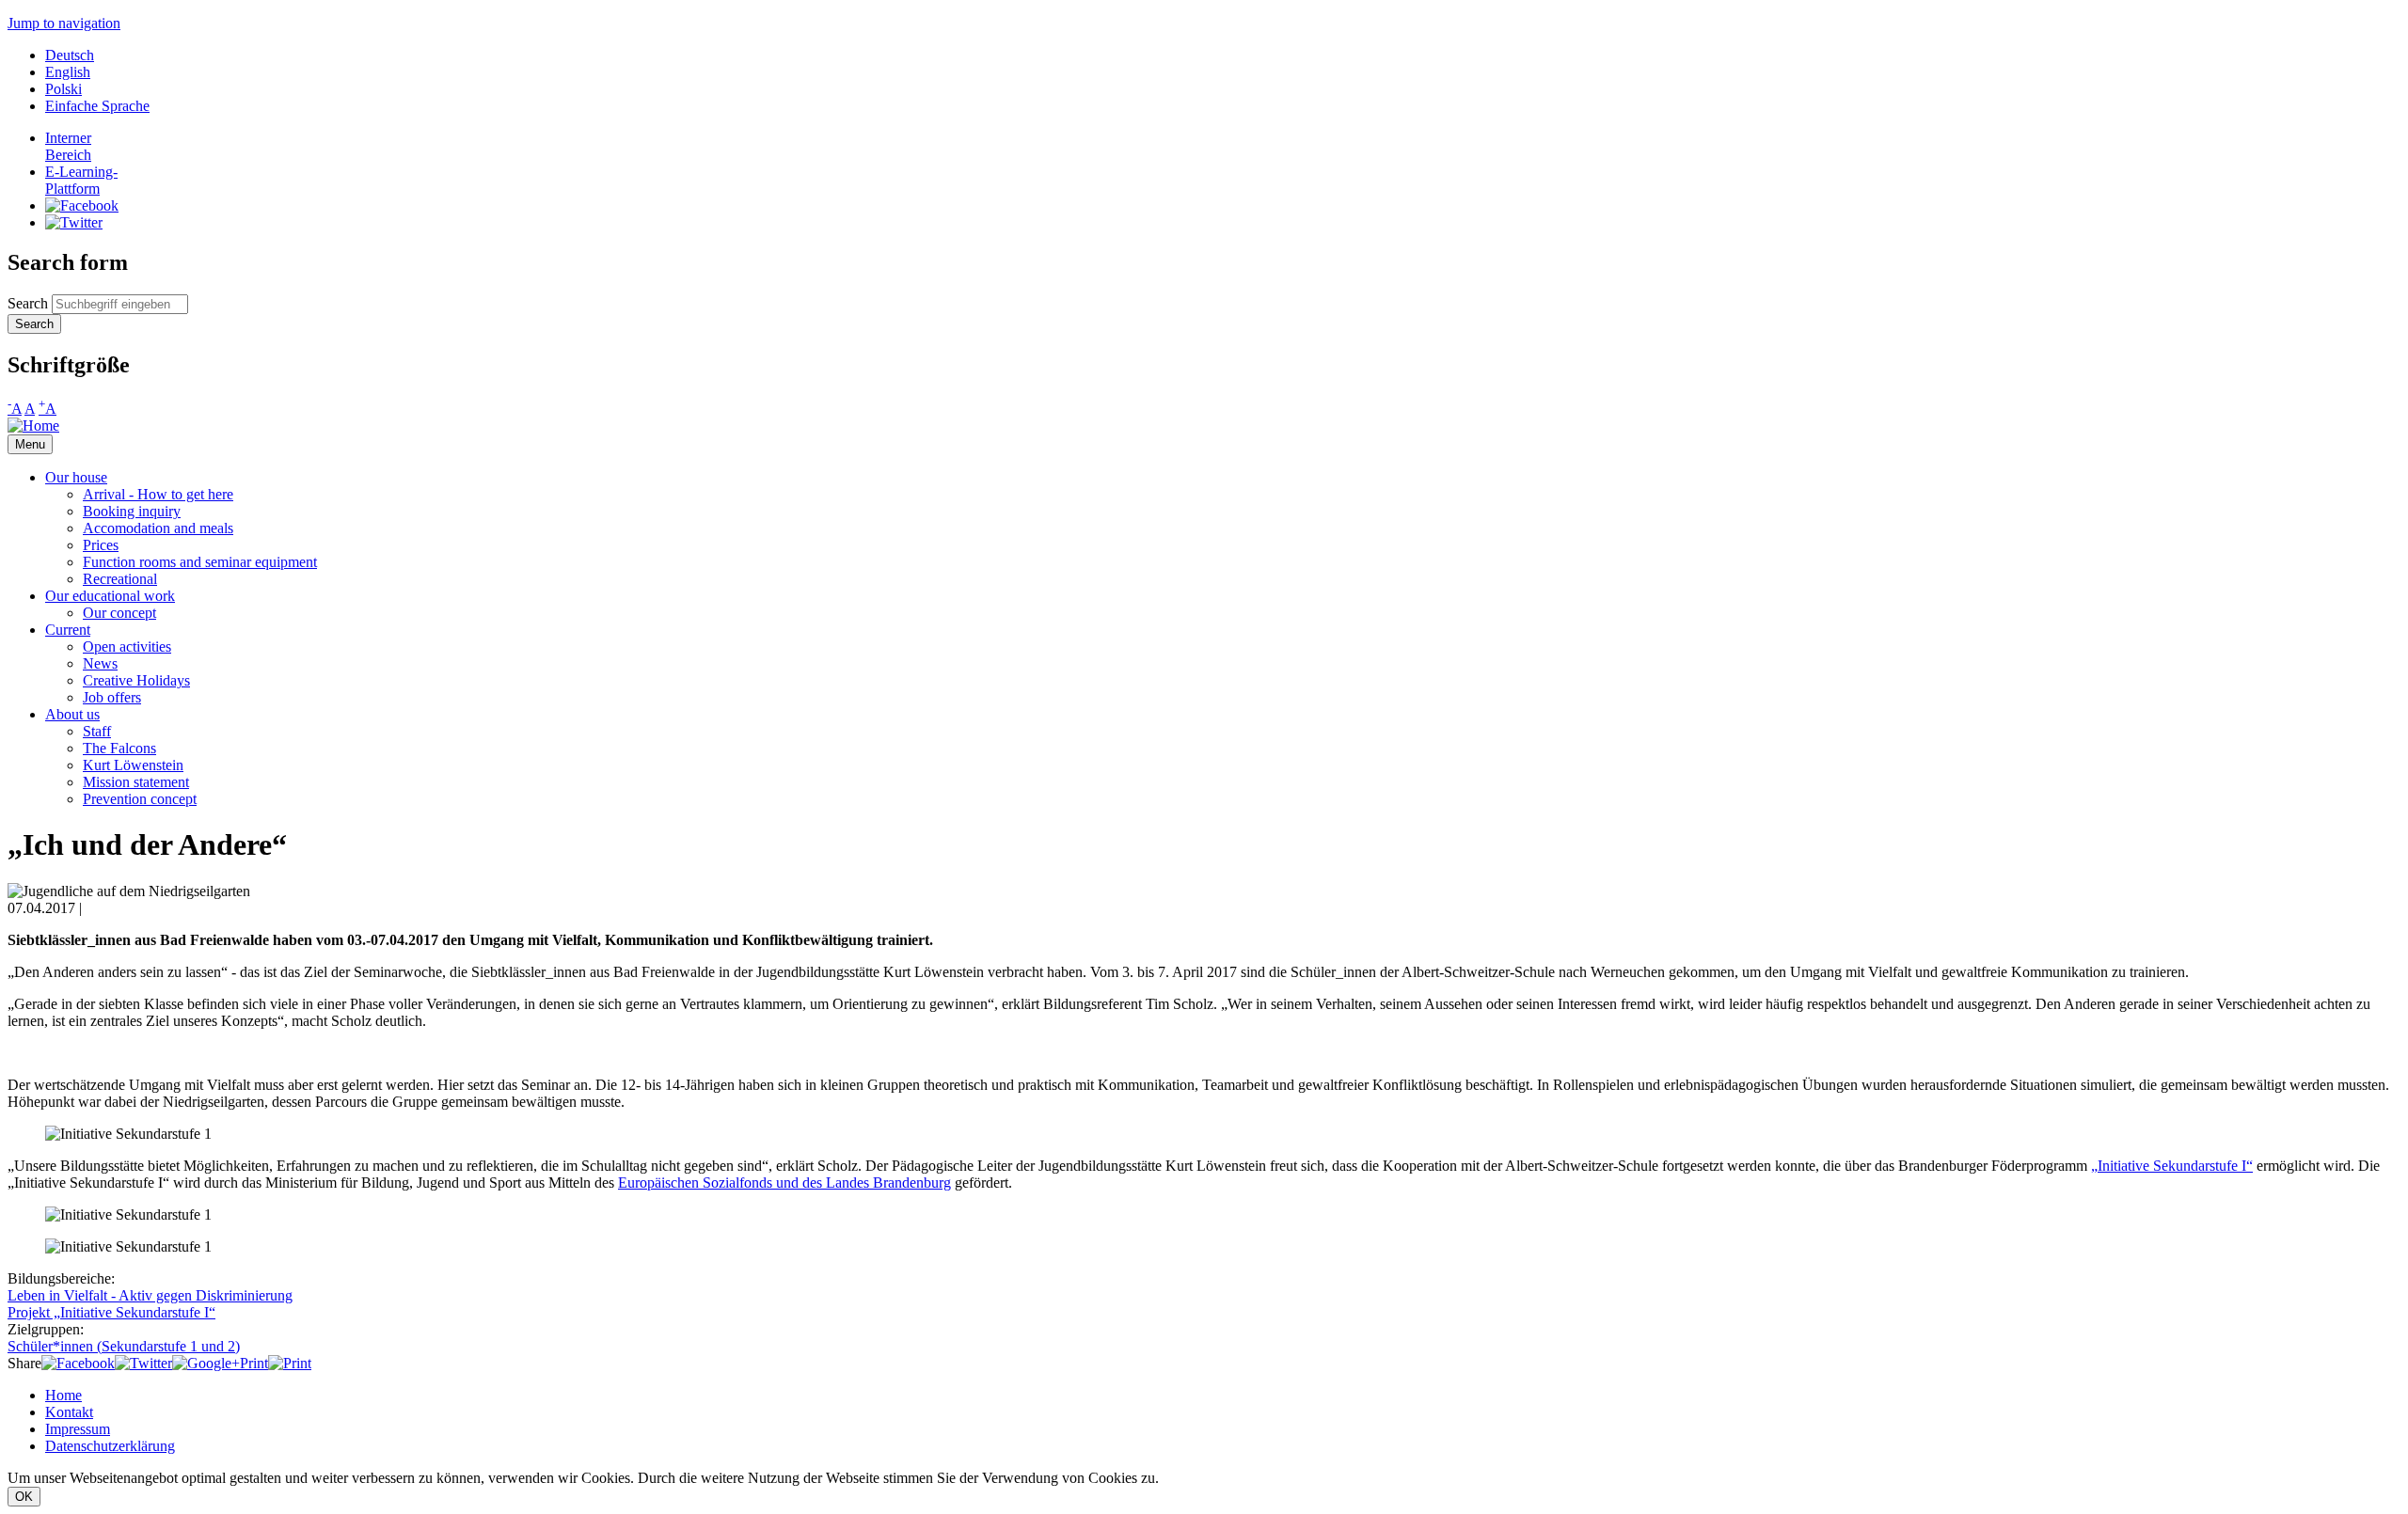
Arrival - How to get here (158, 494)
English (68, 72)
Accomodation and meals (158, 528)
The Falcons (119, 748)
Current (68, 630)
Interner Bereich (68, 146)
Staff (97, 731)
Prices (101, 545)
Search (30, 303)
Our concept (119, 613)
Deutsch (70, 55)
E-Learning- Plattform (81, 180)
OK (24, 1497)
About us (72, 714)
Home (63, 1395)
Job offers (112, 697)
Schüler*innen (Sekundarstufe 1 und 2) (124, 1346)
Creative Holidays (136, 680)
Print (254, 1363)
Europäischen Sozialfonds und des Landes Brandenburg (784, 1183)
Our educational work (110, 596)
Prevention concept (140, 799)
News (100, 663)
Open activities (127, 647)
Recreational (120, 579)
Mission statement (136, 782)
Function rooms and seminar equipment (200, 562)
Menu (30, 444)
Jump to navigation (64, 23)
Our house (76, 477)
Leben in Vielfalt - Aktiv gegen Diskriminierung (150, 1295)
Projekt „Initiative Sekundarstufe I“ (111, 1312)
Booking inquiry (132, 511)
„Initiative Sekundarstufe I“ (2172, 1166)
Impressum (78, 1429)
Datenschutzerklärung (110, 1446)
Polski (63, 89)
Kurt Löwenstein (133, 765)
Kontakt (69, 1412)
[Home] (33, 426)
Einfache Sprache (97, 106)
